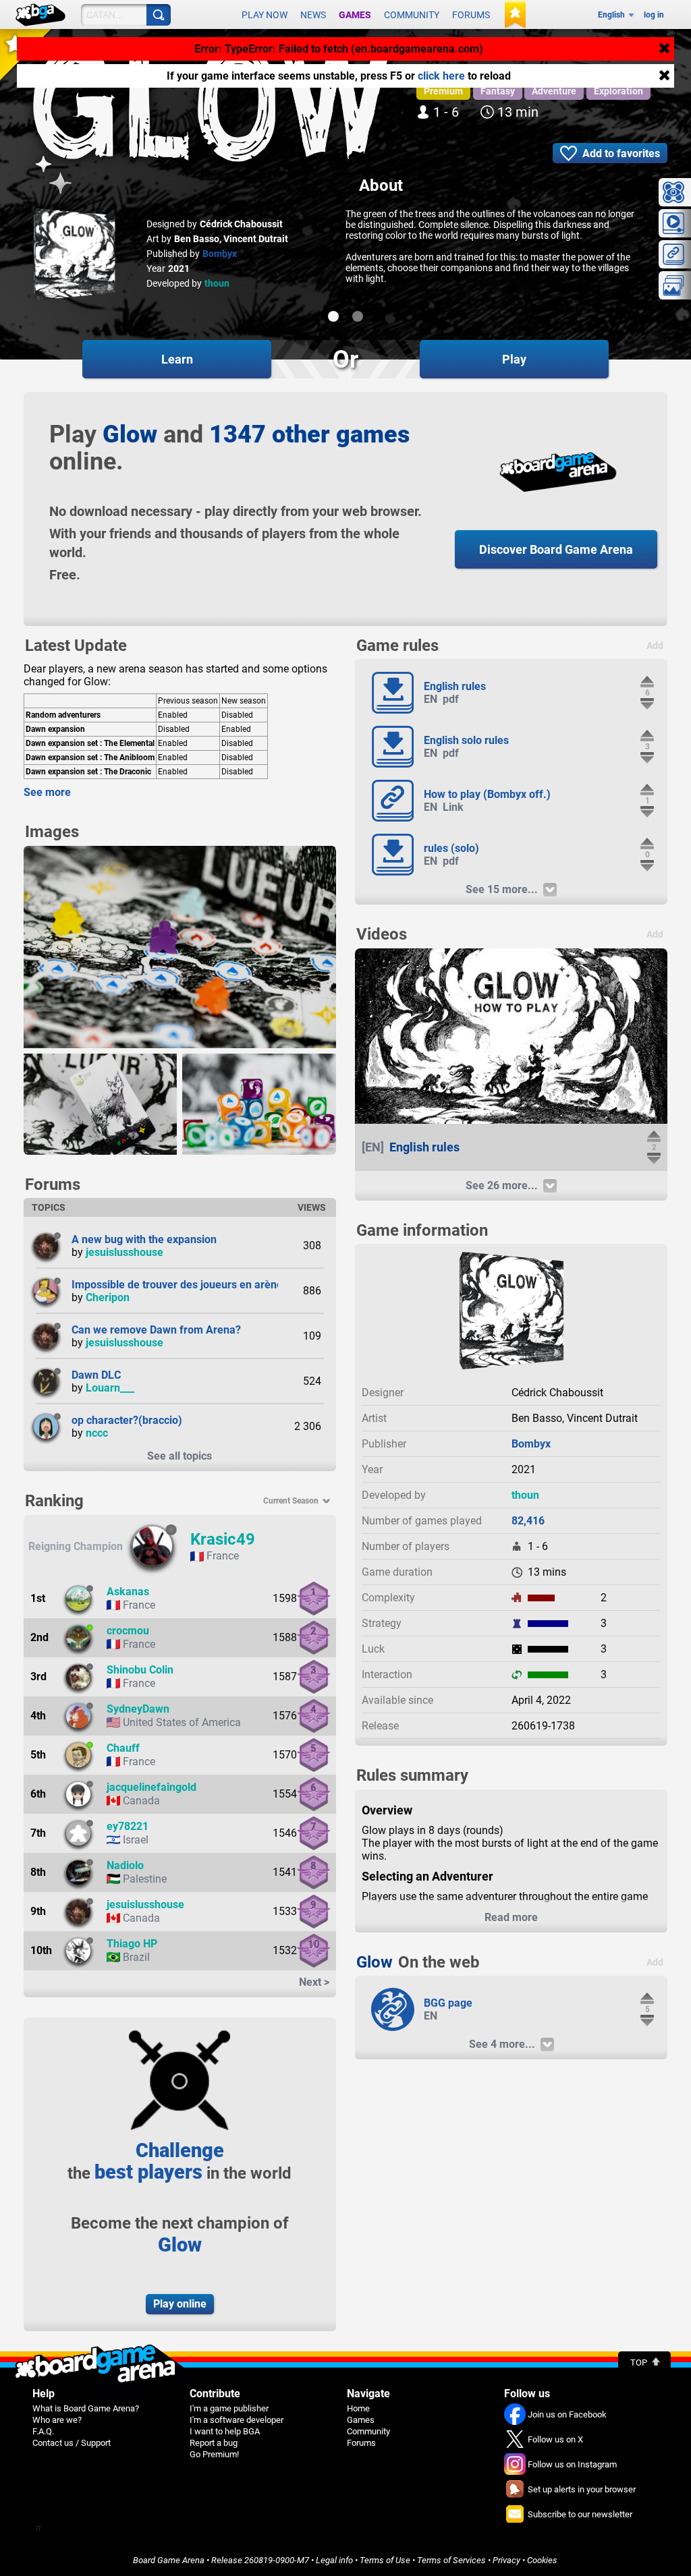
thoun (217, 283)
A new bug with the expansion (144, 1239)
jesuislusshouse (125, 1252)
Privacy (506, 2560)
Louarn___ (110, 1388)
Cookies (542, 2560)
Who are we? (57, 2420)
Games (355, 15)
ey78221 (128, 1826)
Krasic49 (223, 1539)
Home (358, 2408)
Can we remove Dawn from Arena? (156, 1330)
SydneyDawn (138, 1709)
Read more (511, 1917)
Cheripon (108, 1297)
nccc (97, 1433)
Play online (180, 2304)
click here (441, 76)
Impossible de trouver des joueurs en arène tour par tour (209, 1285)
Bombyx (220, 254)
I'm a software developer (237, 2420)
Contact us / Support (72, 2443)
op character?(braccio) (127, 1420)
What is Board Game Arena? (86, 2408)
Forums (471, 15)
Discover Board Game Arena (556, 549)
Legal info (334, 2560)
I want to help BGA (225, 2431)
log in (654, 15)
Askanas (128, 1592)
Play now (265, 15)
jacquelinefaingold (151, 1787)
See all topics (179, 1456)
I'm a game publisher (229, 2408)
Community (412, 15)
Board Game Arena (169, 2560)
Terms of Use (385, 2560)
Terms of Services (451, 2560)
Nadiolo (125, 1865)
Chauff (123, 1748)
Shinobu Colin (140, 1670)
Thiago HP (132, 1944)
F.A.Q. (43, 2431)
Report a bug (214, 2443)
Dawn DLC (96, 1375)
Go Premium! (214, 2454)
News (313, 15)
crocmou (128, 1631)
